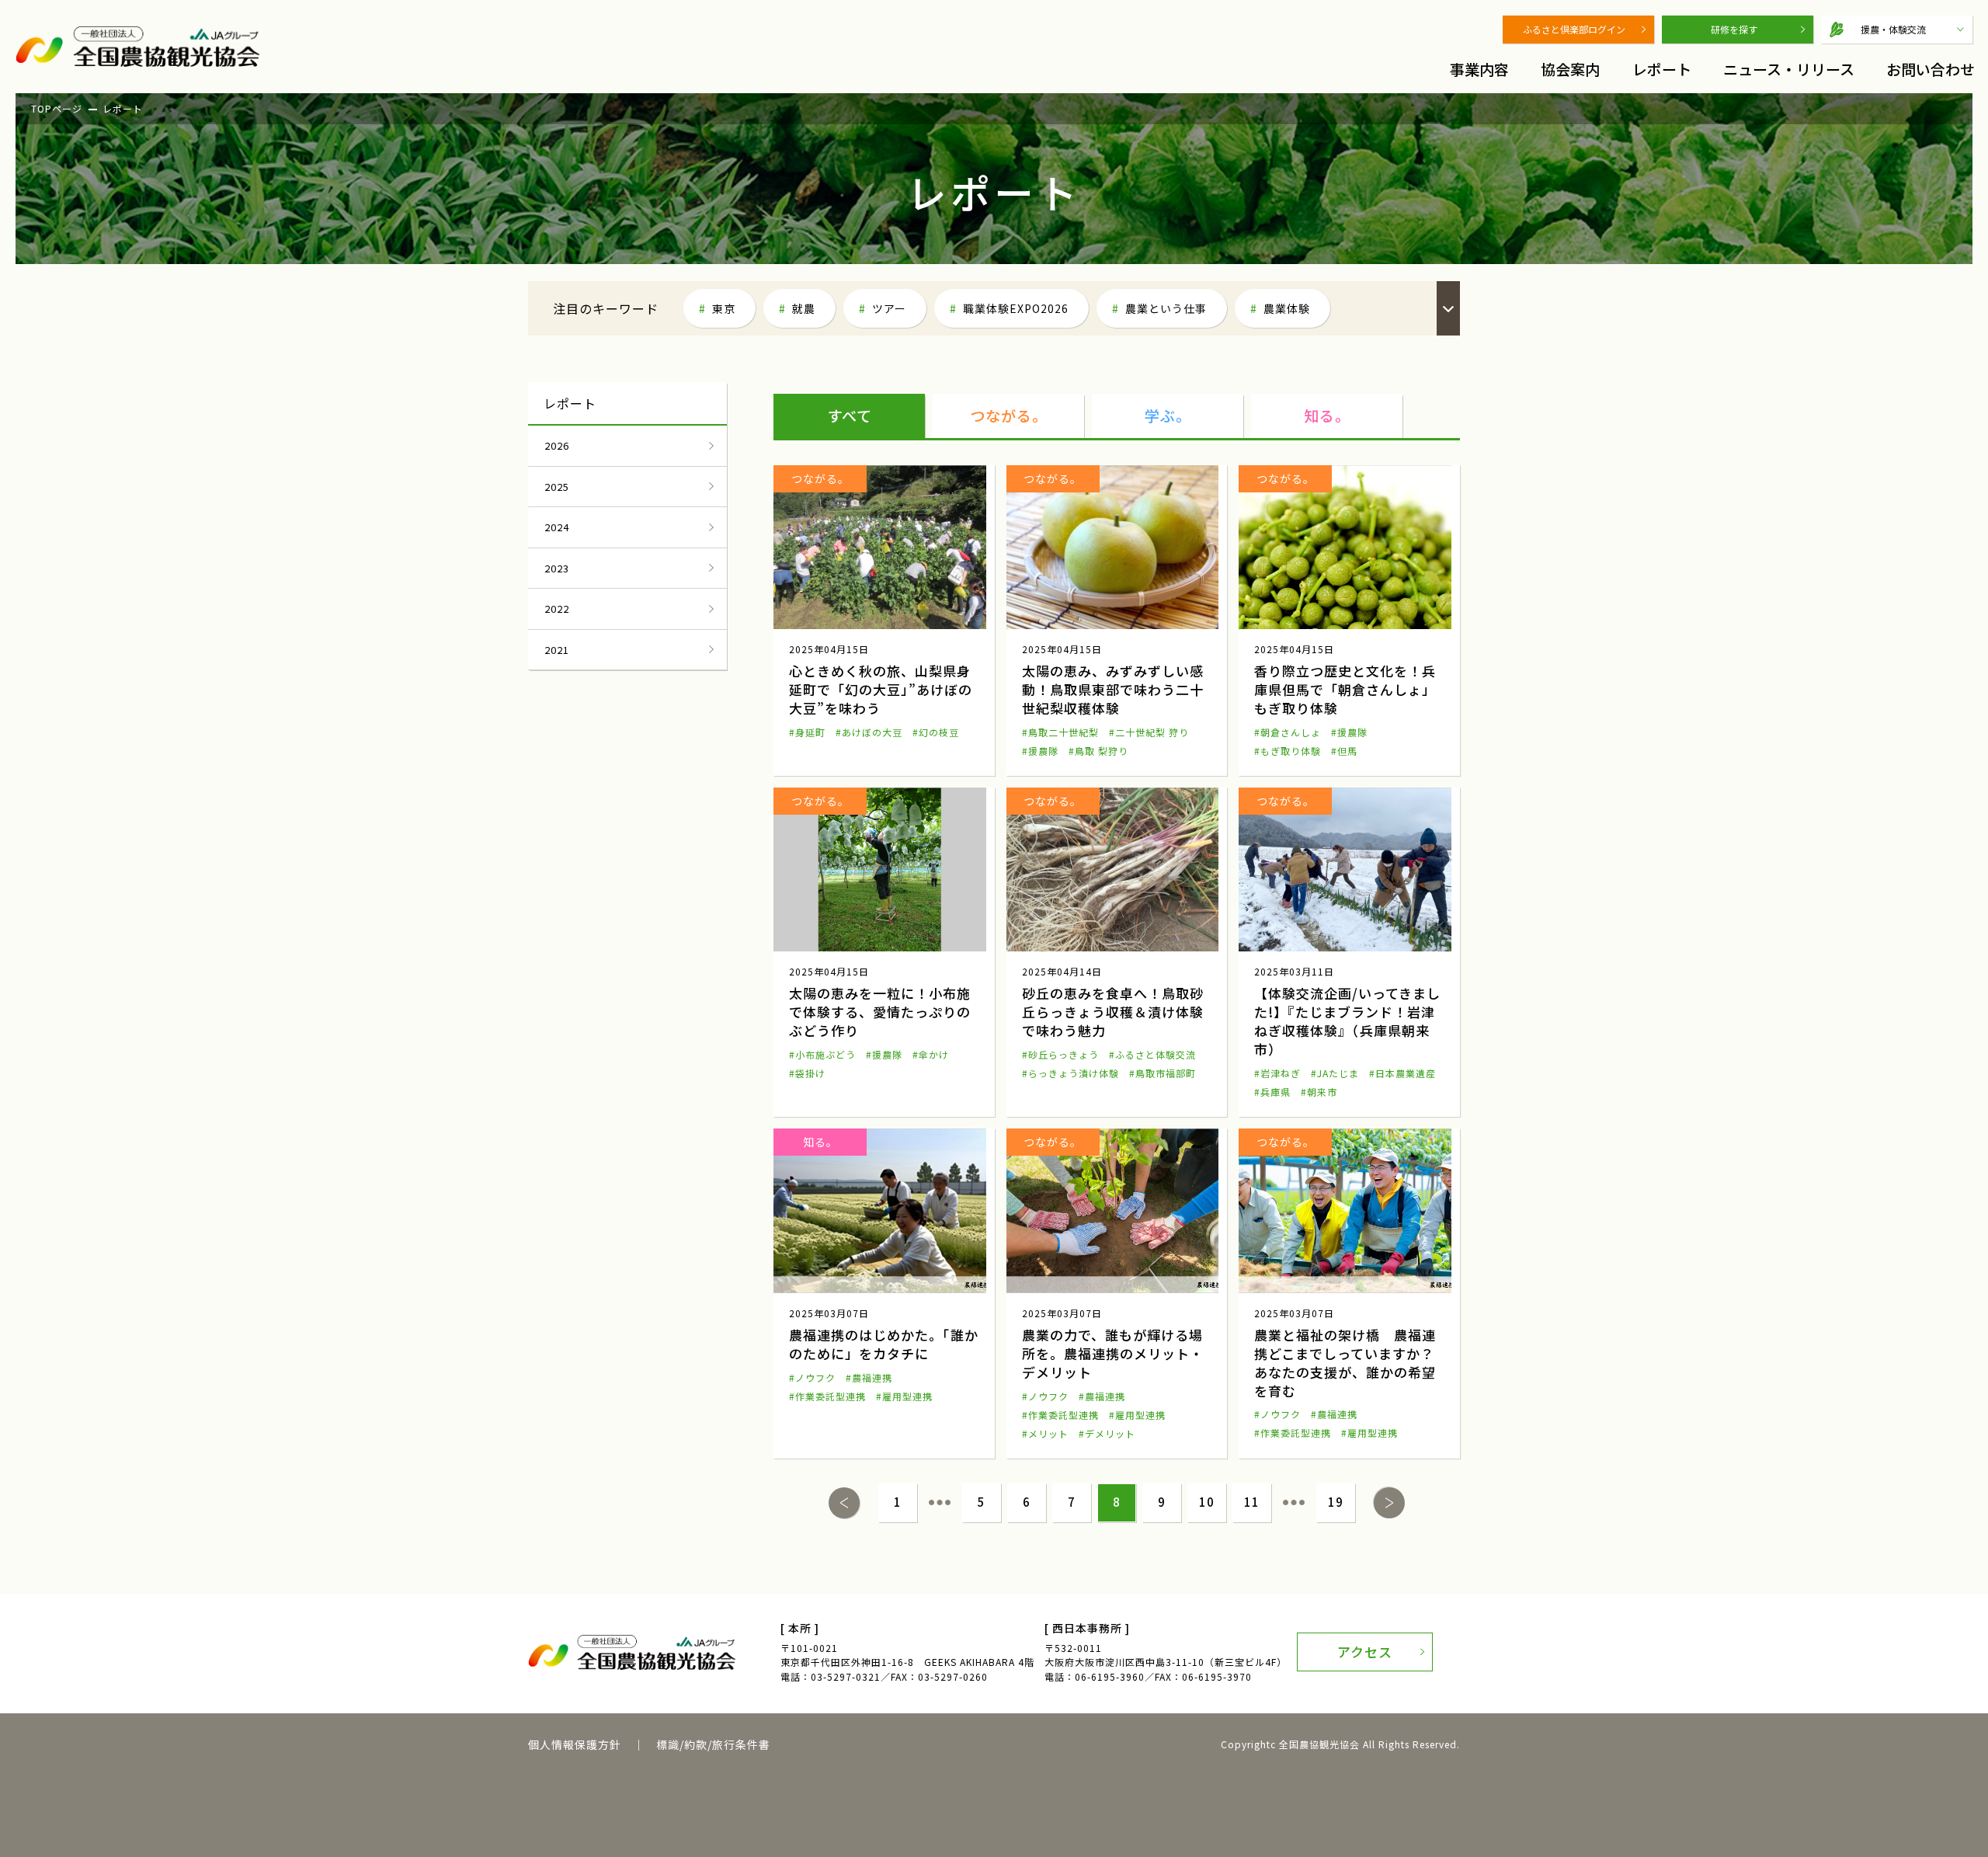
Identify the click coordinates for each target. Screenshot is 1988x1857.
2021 (557, 650)
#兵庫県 (1272, 1092)
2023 (557, 568)
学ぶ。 (1168, 416)
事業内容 (1479, 69)
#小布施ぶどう (822, 1054)
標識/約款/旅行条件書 (713, 1744)
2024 (557, 527)
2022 (557, 609)
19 (1336, 1502)
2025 (557, 487)
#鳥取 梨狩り (1098, 751)
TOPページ (57, 108)
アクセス (1365, 1652)
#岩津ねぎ (1277, 1073)
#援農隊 (1040, 751)
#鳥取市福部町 (1163, 1073)
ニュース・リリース (1789, 69)
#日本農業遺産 (1402, 1073)
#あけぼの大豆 (869, 732)
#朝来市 (1319, 1092)
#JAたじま (1335, 1073)
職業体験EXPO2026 (1016, 308)
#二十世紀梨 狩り (1149, 732)
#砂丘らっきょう (1060, 1054)
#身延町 (807, 732)
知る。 (1327, 416)
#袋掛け (807, 1073)
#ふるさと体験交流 (1152, 1054)
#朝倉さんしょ (1288, 732)
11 (1252, 1502)
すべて (850, 416)
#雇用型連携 (904, 1396)
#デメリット (1107, 1433)
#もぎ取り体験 (1288, 751)
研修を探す (1734, 29)
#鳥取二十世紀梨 (1060, 732)
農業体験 (1287, 308)
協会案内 (1570, 69)
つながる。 (1009, 416)
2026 (557, 445)
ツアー (889, 308)
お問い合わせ (1931, 69)
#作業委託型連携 (827, 1396)
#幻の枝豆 (936, 732)
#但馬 (1344, 751)
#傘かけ (931, 1054)
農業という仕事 (1166, 308)
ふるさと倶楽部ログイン (1574, 29)
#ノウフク (812, 1377)
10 (1207, 1502)
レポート (1662, 69)
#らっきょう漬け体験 (1070, 1073)
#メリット (1045, 1433)
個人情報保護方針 (575, 1744)
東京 (724, 308)
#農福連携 (869, 1377)
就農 (804, 308)
